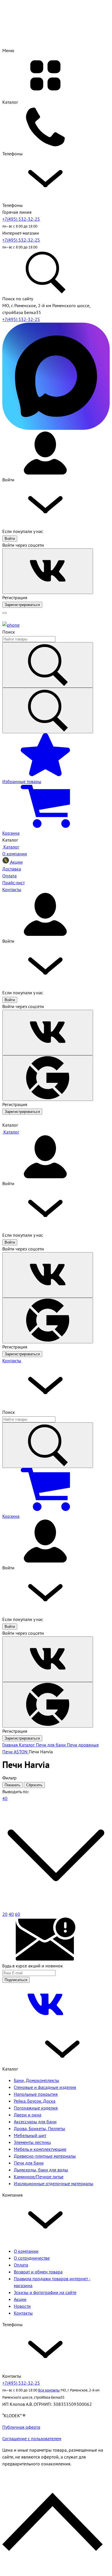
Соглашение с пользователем (32, 2438)
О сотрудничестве (32, 2258)
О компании (26, 2251)
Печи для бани (29, 2163)
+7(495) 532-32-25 (21, 219)
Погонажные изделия (36, 2108)
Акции (20, 2299)
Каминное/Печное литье (39, 2177)
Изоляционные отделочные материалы (54, 2183)
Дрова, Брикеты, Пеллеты (39, 2128)
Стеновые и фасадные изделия (45, 2087)
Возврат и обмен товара (38, 2272)
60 (18, 1914)
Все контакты (49, 2390)
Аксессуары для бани (35, 2122)
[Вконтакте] (45, 2024)
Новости (22, 2306)
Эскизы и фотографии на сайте (45, 2292)
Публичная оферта (21, 2427)
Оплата (21, 2265)
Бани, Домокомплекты (36, 2080)
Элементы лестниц (32, 2142)
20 (5, 1914)
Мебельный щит (30, 2135)
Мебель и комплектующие (40, 2149)
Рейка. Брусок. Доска (35, 2101)
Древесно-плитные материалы (45, 2156)
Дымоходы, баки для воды (41, 2170)
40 (11, 1914)
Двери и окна (28, 2115)
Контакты (12, 1360)
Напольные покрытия (36, 2094)
